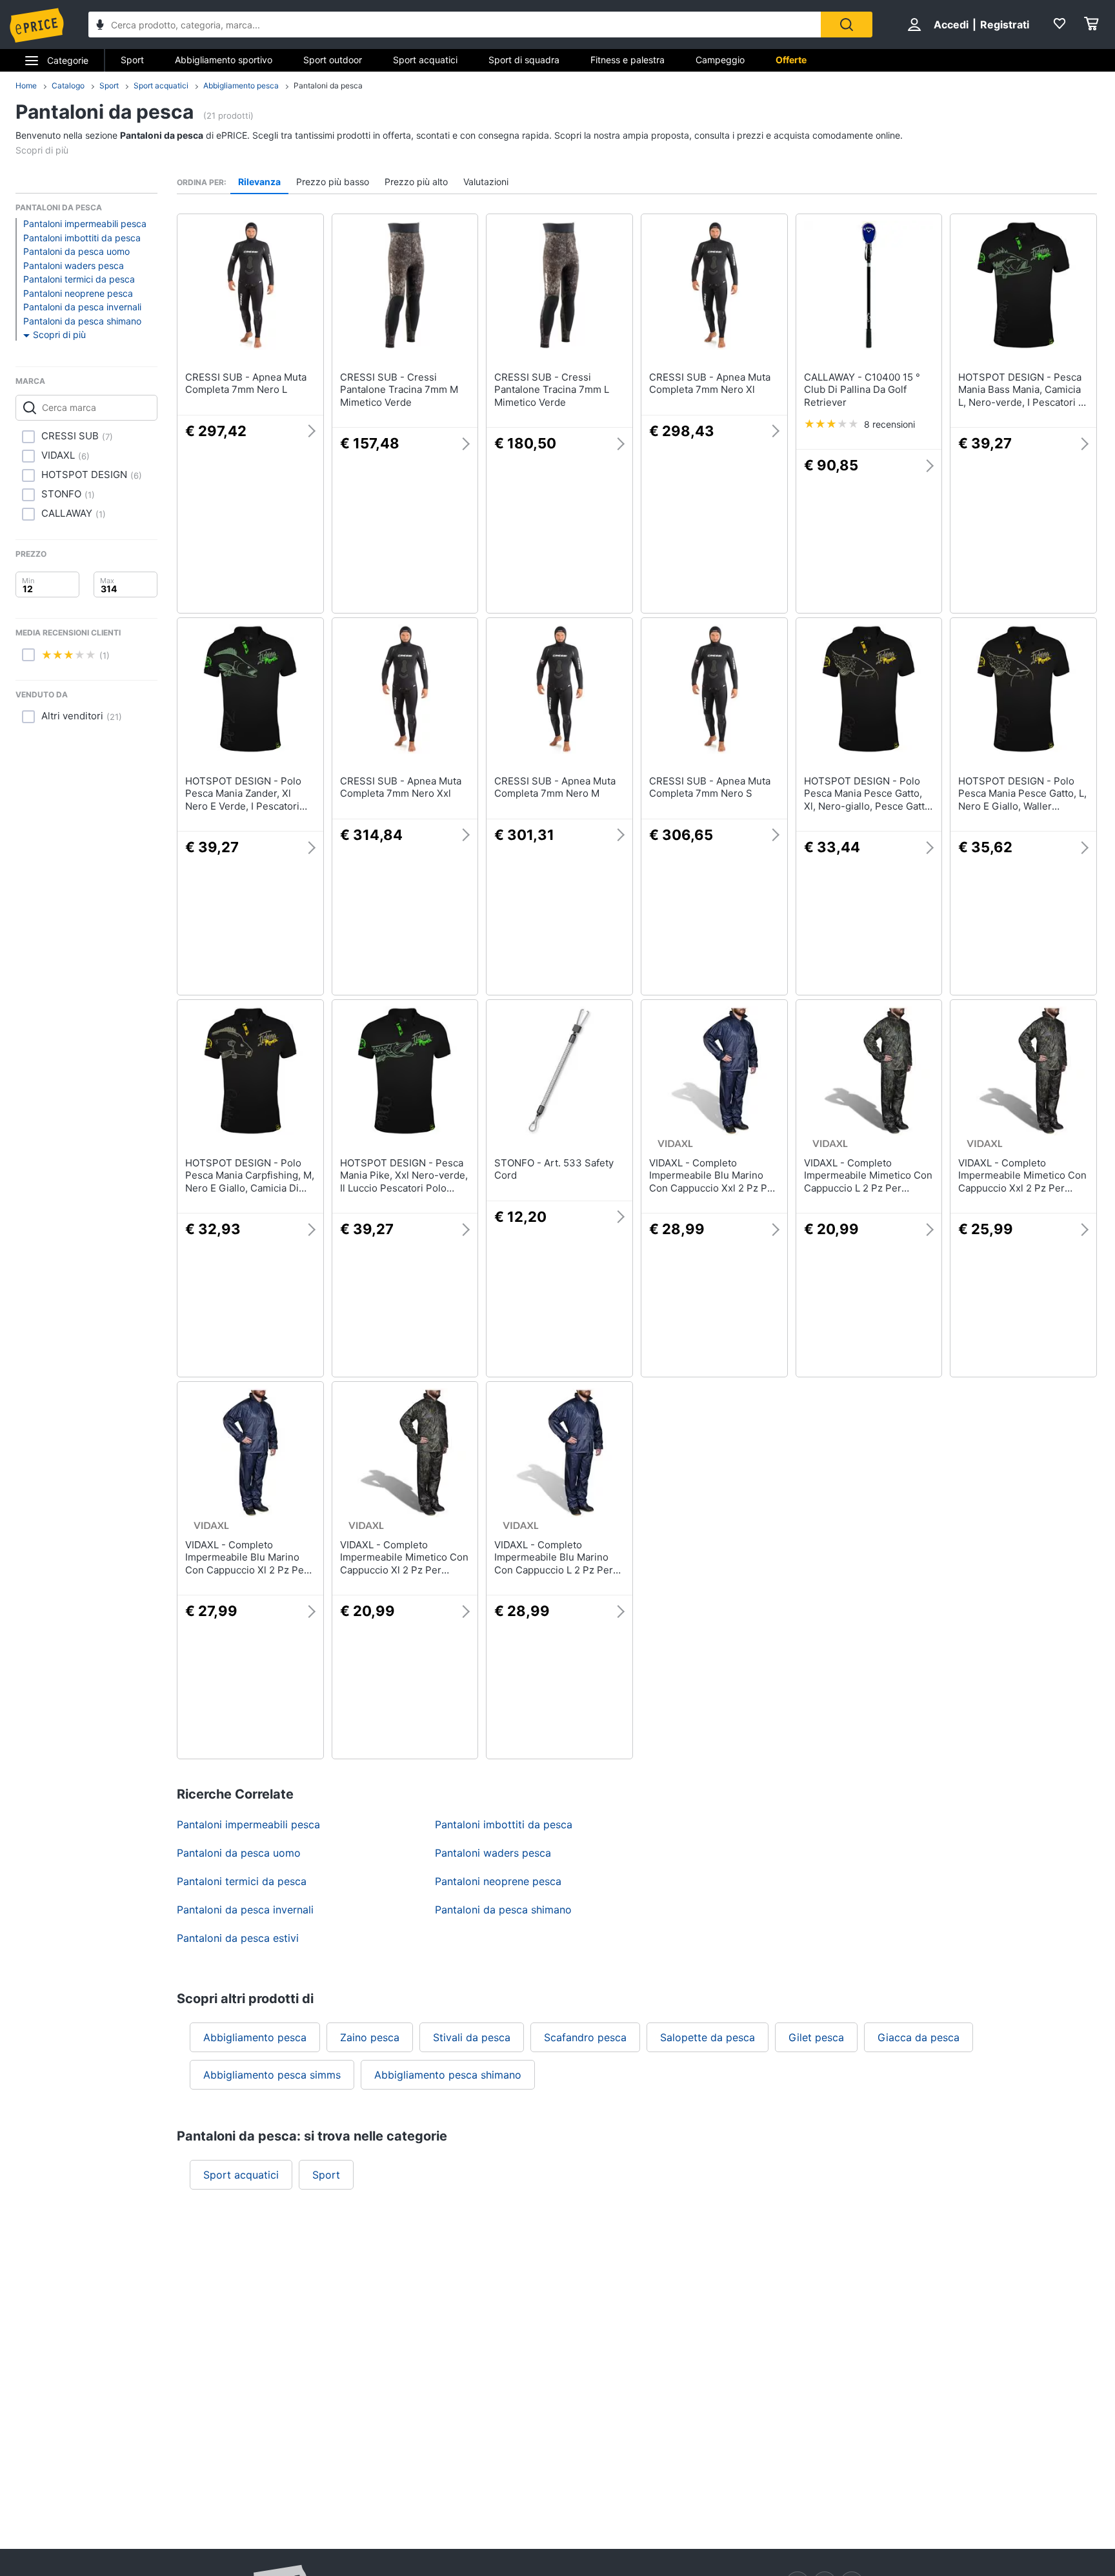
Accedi (951, 25)
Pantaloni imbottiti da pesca (82, 238)
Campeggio (720, 60)
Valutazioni (486, 182)
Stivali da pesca (472, 2037)
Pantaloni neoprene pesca (78, 293)
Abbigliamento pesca (241, 85)
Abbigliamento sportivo (224, 60)
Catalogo (68, 85)
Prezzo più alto (416, 182)
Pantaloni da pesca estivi (238, 1938)
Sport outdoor (333, 60)
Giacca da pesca (919, 2037)
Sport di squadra (524, 60)
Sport (132, 60)
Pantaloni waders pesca (74, 265)
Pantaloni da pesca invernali (82, 307)
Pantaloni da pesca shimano (82, 321)
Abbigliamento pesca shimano (448, 2075)
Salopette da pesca (708, 2037)
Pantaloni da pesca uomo (76, 251)
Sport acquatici (425, 60)
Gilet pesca (816, 2037)
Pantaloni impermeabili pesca (85, 224)
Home (26, 85)
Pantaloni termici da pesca (79, 279)
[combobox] (455, 25)
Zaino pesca (370, 2037)
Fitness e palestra (628, 60)
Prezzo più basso (333, 182)
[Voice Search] (100, 26)
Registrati (1005, 25)
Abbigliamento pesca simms (272, 2075)
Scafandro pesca (585, 2037)
